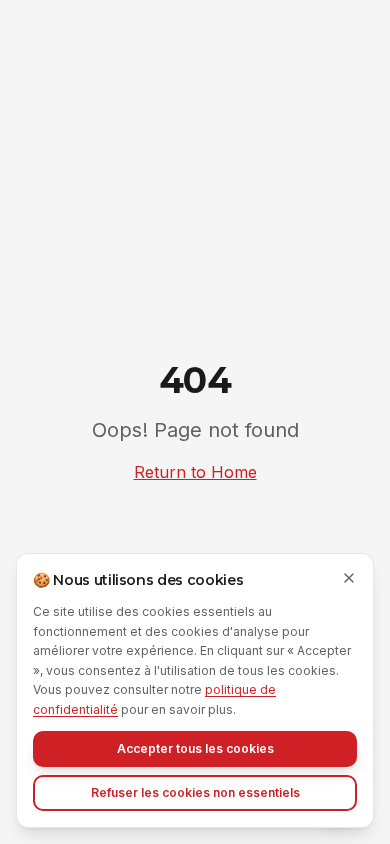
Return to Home (195, 472)
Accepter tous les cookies (195, 748)
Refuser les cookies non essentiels (195, 792)
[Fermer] (349, 578)
